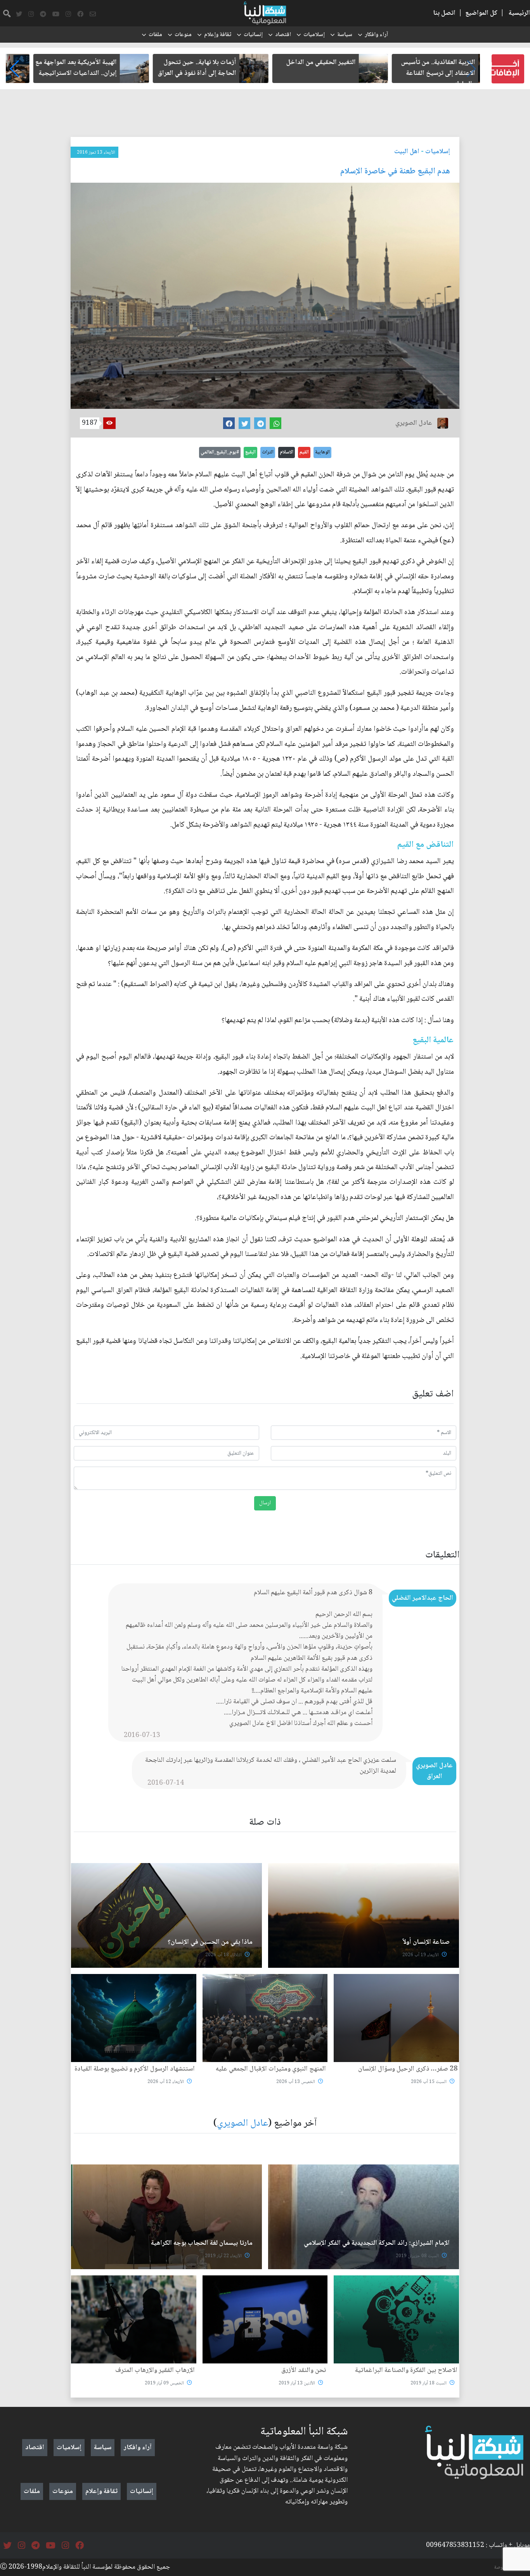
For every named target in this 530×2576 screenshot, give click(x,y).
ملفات (155, 35)
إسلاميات (314, 35)
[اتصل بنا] (93, 14)
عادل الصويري (242, 2124)
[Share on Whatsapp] (275, 423)
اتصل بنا (444, 13)
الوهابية (322, 452)
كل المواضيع (481, 13)
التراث (268, 452)
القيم (304, 452)
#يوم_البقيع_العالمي (220, 452)
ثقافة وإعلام (218, 35)
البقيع (250, 452)
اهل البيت (407, 152)
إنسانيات (253, 35)
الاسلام (287, 452)
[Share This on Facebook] (229, 423)
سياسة (345, 35)
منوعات (183, 35)
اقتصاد (283, 35)
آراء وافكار (376, 35)
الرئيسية (519, 13)
